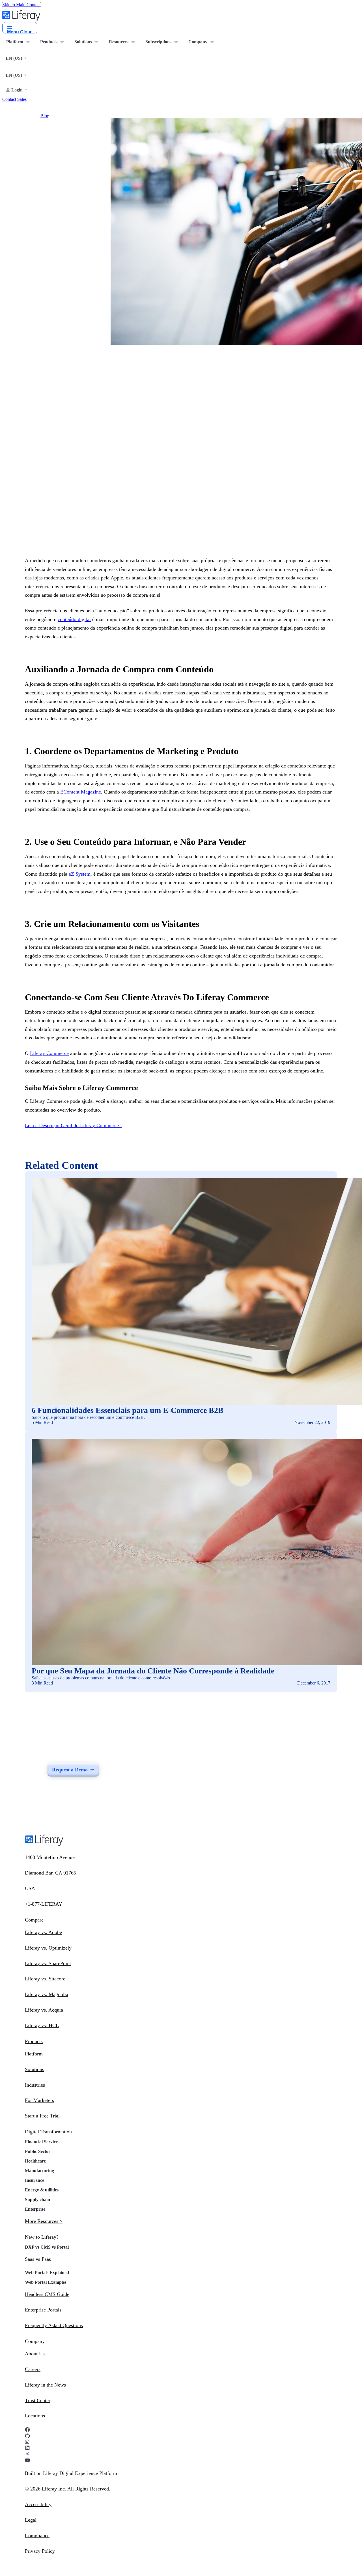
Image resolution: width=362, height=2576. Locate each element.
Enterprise (35, 2209)
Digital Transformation (48, 2132)
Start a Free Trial (42, 2116)
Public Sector (38, 2151)
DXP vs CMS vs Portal (47, 2247)
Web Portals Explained (47, 2273)
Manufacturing (39, 2171)
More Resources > (44, 2221)
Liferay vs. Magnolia (47, 1994)
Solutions (35, 2069)
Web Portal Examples (46, 2282)
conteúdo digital (74, 619)
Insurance (35, 2180)
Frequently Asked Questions (54, 2325)
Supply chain (37, 2199)
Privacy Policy (40, 2551)
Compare (34, 1920)
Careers (33, 2369)
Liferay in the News (45, 2385)
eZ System (80, 874)
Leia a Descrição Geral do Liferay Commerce (73, 1125)
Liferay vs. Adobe (43, 1932)
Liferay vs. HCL (42, 2025)
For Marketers (39, 2100)
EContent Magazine (81, 792)
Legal (31, 2520)
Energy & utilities (42, 2190)
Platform (34, 2054)
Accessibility (38, 2504)
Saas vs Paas (38, 2259)
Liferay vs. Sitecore (45, 1979)
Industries (35, 2085)
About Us (35, 2354)
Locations (35, 2416)
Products (34, 2041)
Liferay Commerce (49, 1053)
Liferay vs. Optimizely (48, 1948)
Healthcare (35, 2161)
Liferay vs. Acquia (44, 2010)
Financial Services (42, 2142)
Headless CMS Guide (47, 2294)
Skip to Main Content (21, 5)
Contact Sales (14, 99)
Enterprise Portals (43, 2310)
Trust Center (38, 2400)
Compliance (37, 2536)
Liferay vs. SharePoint (48, 1963)
